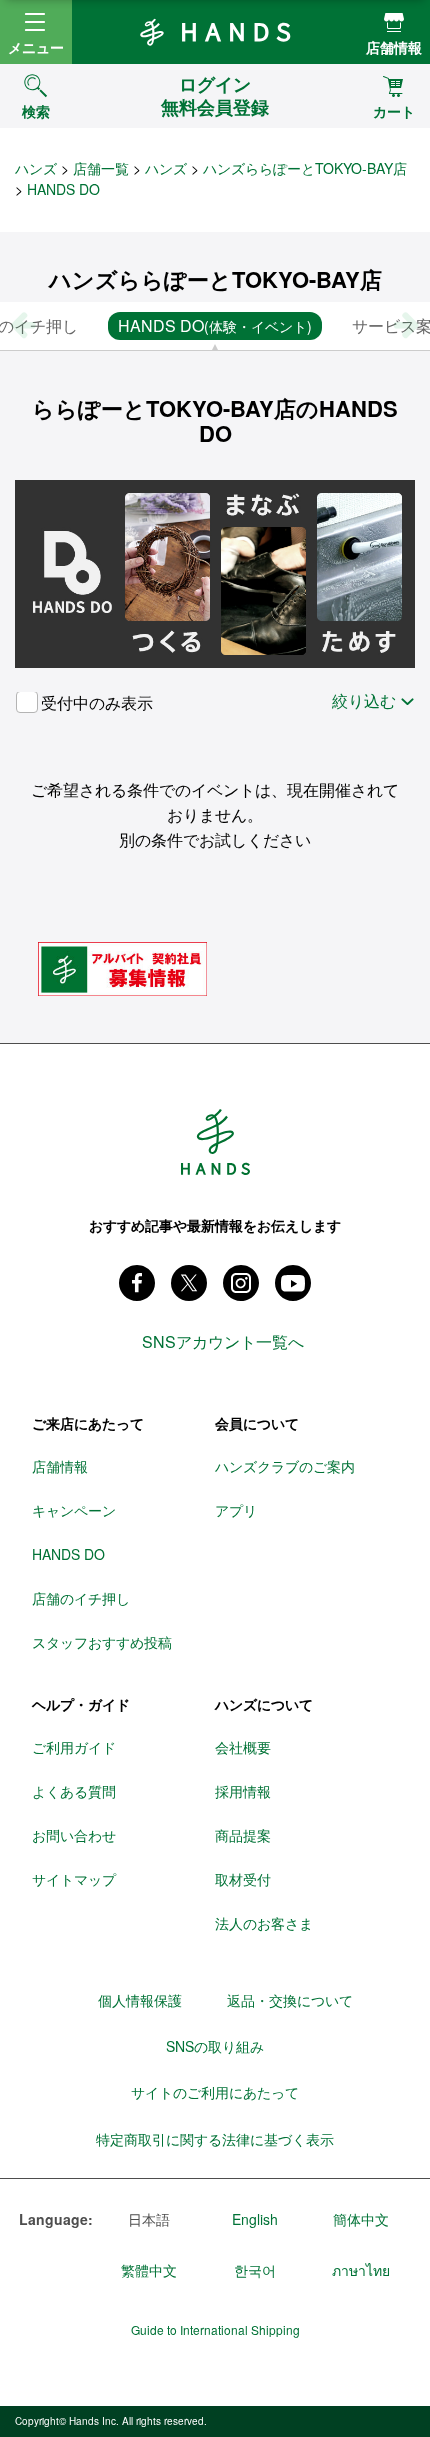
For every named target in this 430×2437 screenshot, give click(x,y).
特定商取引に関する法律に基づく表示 (215, 2139)
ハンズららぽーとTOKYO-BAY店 (305, 168)
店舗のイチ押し (81, 1598)
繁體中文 (149, 2270)
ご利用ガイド (74, 1747)
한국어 (255, 2270)
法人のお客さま (264, 1923)
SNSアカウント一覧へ (223, 1342)
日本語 (149, 2219)
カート (394, 111)
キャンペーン (74, 1510)
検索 (36, 111)
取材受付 (243, 1879)
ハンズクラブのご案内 (285, 1466)
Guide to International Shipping (215, 2330)
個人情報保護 (140, 2000)
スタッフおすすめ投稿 (102, 1642)
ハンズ (36, 168)
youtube (293, 1283)
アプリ (236, 1510)
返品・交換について (290, 2000)
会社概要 (243, 1747)
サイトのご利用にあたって (215, 2092)
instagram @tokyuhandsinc (241, 1283)
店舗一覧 (101, 168)
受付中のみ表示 (97, 702)
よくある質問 (74, 1791)
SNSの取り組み (215, 2046)
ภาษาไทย (361, 2270)
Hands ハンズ (215, 32)
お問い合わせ (74, 1835)
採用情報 (243, 1791)
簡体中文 (361, 2219)
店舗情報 (394, 47)
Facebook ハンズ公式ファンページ (137, 1283)
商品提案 (243, 1835)
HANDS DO (68, 1554)
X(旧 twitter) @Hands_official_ (189, 1283)
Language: (56, 2220)
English (255, 2219)
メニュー (36, 47)
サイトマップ (74, 1879)
